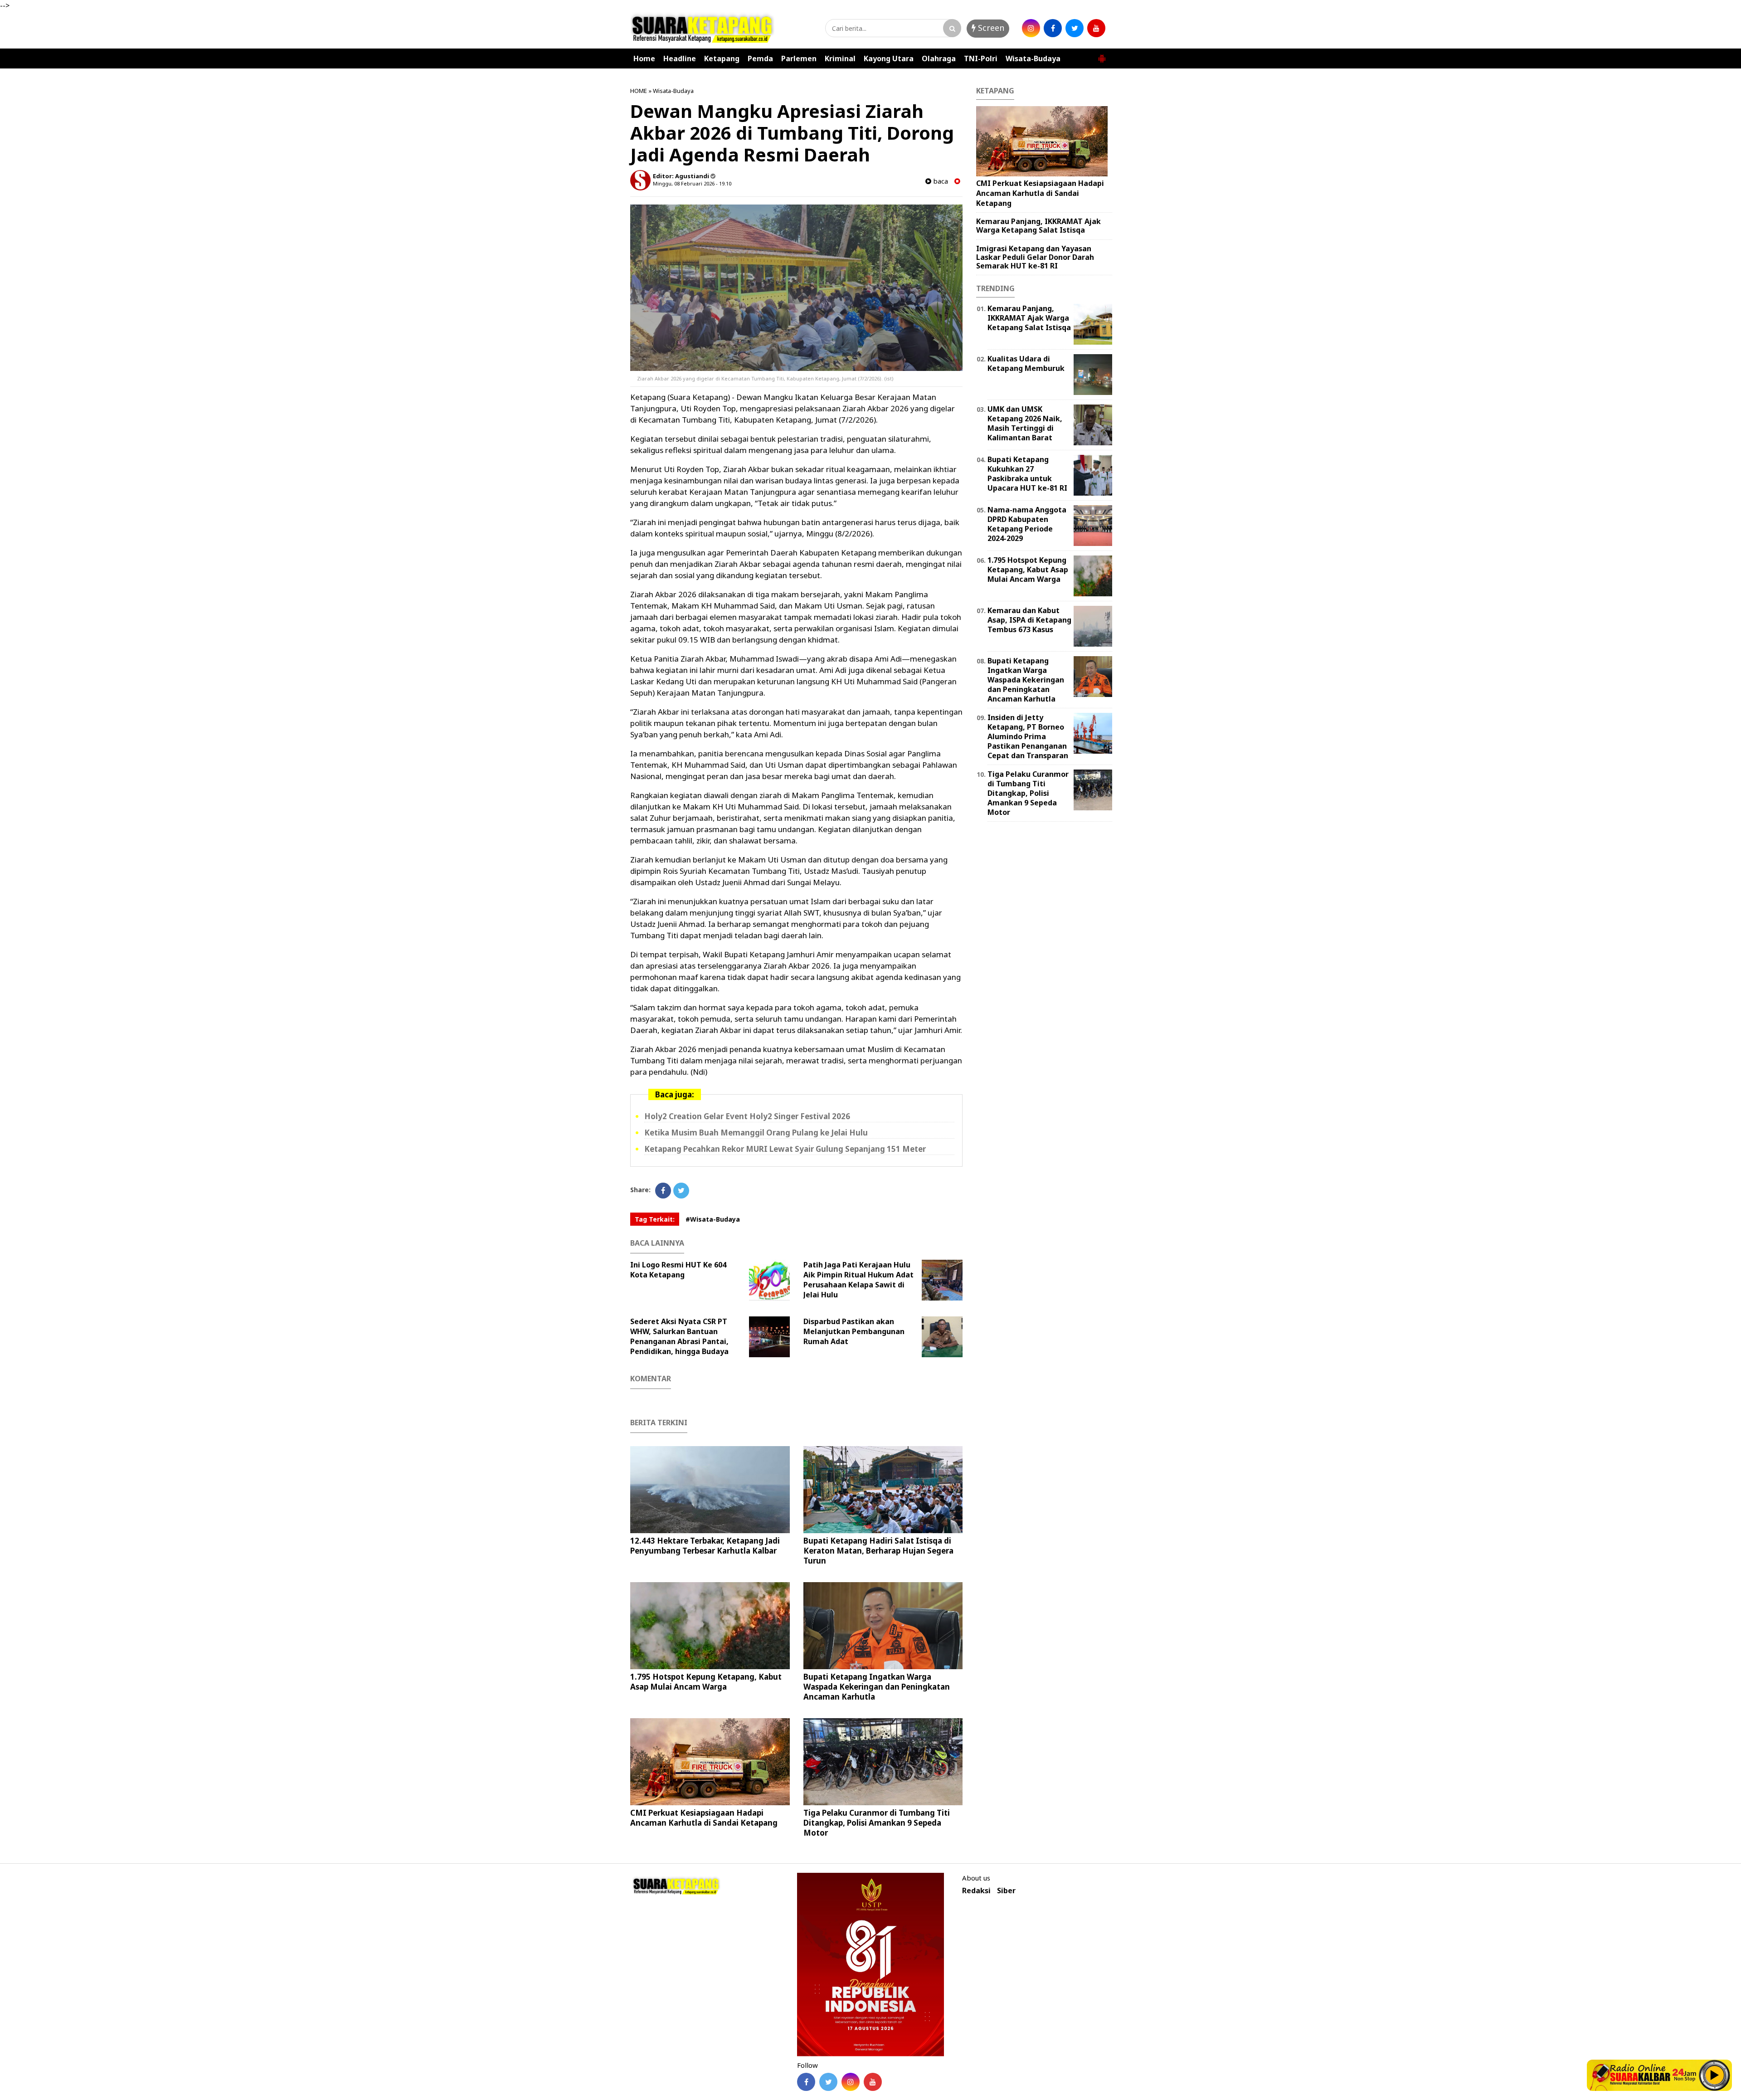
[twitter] (1075, 28)
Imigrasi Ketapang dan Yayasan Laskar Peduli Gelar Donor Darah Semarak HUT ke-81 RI (1035, 257)
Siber (1006, 1891)
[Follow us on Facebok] (806, 2082)
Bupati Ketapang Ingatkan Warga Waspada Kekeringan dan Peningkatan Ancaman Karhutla (877, 1687)
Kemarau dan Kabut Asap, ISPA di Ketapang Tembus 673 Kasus (1029, 620)
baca (940, 181)
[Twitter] (681, 1191)
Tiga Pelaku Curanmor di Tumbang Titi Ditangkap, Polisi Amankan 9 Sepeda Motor (877, 1823)
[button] (1102, 55)
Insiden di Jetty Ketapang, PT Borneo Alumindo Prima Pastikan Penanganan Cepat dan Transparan (1028, 736)
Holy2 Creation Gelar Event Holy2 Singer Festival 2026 (747, 1116)
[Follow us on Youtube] (873, 2082)
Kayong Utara (889, 58)
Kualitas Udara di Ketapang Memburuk (1026, 363)
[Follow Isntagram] (851, 2082)
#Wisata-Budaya (713, 1219)
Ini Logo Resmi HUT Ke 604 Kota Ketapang (678, 1270)
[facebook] (1053, 28)
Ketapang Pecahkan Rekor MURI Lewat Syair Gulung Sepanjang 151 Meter (785, 1149)
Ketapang (722, 58)
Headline (680, 58)
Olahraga (939, 58)
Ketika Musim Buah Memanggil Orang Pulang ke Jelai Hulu (756, 1133)
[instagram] (1031, 28)
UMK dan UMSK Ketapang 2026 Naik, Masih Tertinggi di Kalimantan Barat (1025, 423)
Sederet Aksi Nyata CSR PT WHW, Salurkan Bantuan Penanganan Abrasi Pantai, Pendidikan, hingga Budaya (679, 1336)
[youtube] (1096, 28)
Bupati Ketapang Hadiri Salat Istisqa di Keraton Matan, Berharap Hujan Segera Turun (878, 1551)
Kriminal (840, 58)
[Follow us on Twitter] (828, 2082)
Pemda (760, 58)
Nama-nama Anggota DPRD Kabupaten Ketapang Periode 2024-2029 (1027, 524)
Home (644, 58)
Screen (990, 28)
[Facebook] (663, 1191)
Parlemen (799, 58)
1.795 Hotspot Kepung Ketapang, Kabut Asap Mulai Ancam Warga (706, 1682)
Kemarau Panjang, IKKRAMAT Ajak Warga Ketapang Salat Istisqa (1038, 226)
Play (1715, 2075)
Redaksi (976, 1891)
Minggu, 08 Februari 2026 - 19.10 (692, 183)
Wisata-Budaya (1033, 58)
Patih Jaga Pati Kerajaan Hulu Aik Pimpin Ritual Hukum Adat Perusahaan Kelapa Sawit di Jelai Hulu (858, 1280)
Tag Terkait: (655, 1219)
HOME (639, 91)
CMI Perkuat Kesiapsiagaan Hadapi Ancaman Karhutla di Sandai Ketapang (704, 1818)
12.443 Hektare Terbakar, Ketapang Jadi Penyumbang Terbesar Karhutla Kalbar (705, 1546)
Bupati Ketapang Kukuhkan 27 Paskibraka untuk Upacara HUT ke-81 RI (1027, 473)
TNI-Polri (981, 58)
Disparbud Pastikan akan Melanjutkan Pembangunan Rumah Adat (854, 1331)
